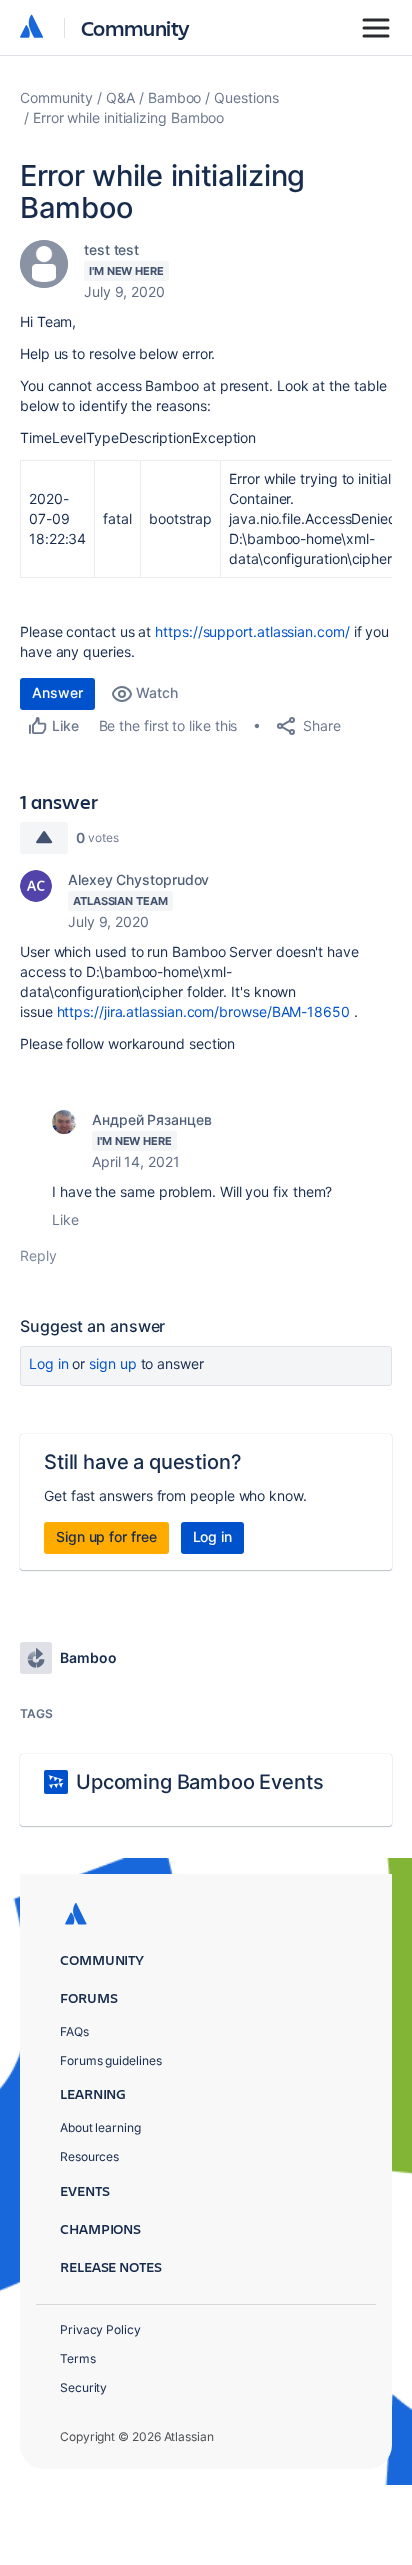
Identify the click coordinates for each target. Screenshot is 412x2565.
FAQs (74, 2031)
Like (65, 1219)
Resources (89, 2156)
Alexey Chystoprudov (138, 879)
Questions (246, 97)
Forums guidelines (111, 2060)
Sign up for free (106, 1536)
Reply (38, 1255)
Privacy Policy (100, 2329)
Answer (57, 692)
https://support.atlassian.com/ (252, 631)
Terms (78, 2358)
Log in (49, 1363)
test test (111, 249)
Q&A (120, 97)
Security (83, 2387)
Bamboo (175, 97)
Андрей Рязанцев (152, 1119)
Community (135, 27)
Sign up (112, 1363)
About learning (100, 2127)
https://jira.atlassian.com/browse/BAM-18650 (203, 1011)
